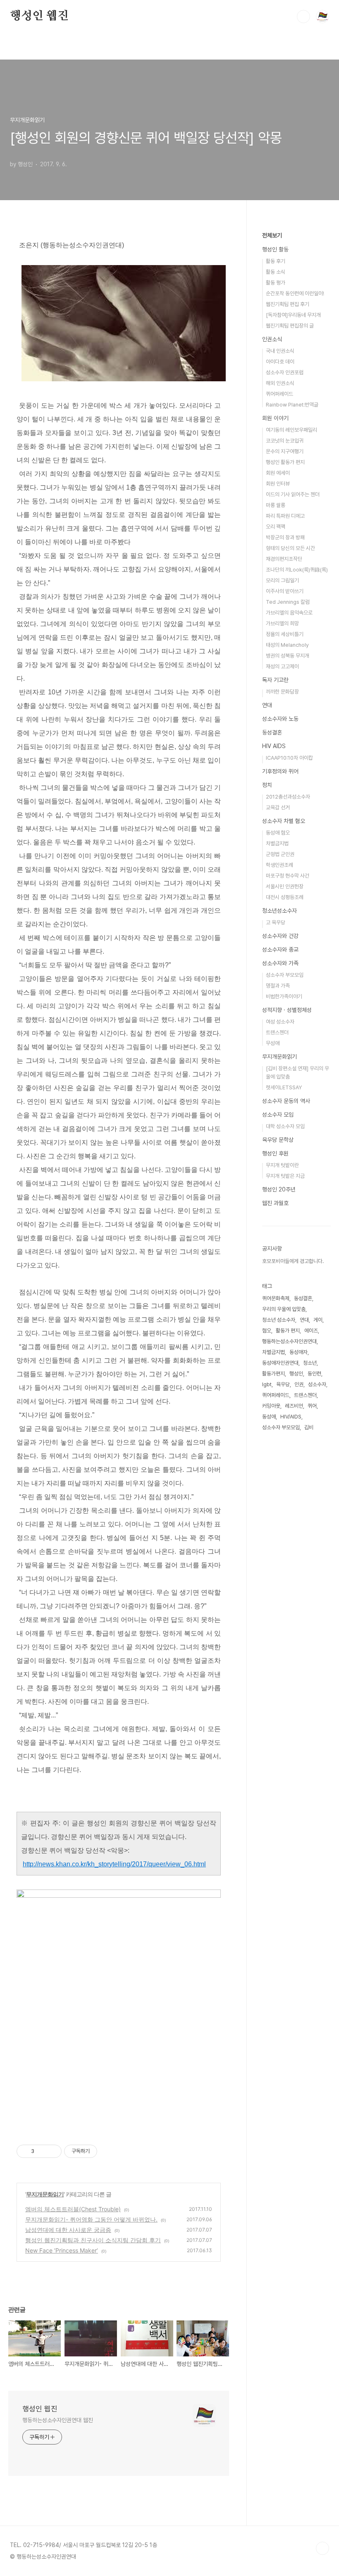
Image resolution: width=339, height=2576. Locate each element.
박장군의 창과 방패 (285, 537)
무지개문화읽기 (45, 2194)
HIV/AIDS (291, 1417)
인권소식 (272, 339)
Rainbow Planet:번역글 (292, 405)
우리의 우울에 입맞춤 (284, 1309)
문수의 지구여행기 (285, 451)
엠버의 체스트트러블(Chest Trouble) (73, 2209)
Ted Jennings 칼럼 (288, 602)
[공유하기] (42, 2151)
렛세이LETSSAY (284, 1087)
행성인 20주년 (279, 1189)
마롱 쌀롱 (276, 505)
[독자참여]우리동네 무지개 (293, 315)
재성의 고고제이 (282, 666)
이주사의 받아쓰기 (285, 591)
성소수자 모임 (278, 1115)
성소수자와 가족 (280, 963)
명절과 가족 (278, 986)
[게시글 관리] (52, 2151)
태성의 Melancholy (287, 645)
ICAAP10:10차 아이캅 (289, 758)
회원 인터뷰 (278, 484)
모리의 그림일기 (282, 580)
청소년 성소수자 (279, 1320)
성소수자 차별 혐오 (284, 821)
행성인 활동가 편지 (285, 462)
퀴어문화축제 (276, 1298)
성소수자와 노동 (280, 719)
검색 (303, 17)
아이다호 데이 (280, 362)
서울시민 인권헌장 (285, 886)
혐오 (267, 1331)
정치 (267, 785)
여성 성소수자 (280, 1022)
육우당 (283, 1384)
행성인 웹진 (39, 16)
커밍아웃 (271, 1406)
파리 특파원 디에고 (285, 516)
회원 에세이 (278, 473)
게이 (318, 1320)
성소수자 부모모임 (285, 975)
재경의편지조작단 (284, 559)
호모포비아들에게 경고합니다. (293, 1261)
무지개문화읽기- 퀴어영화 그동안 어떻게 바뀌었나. (91, 2219)
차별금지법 (277, 843)
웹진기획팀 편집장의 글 (290, 326)
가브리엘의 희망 (282, 623)
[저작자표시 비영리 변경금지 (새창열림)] (108, 2151)
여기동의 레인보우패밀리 (291, 430)
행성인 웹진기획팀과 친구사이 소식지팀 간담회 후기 (93, 2240)
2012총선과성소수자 (288, 797)
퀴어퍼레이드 (279, 394)
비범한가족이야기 (284, 996)
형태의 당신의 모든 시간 (290, 548)
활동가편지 (273, 1374)
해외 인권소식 (280, 383)
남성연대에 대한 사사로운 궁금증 (68, 2230)
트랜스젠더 (277, 1032)
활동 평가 (276, 283)
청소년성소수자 (279, 911)
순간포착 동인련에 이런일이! (295, 293)
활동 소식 (276, 272)
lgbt (267, 1384)
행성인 (296, 1374)
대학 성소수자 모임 (285, 1126)
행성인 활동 (275, 249)
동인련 (314, 1374)
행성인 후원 (275, 1153)
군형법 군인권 (280, 854)
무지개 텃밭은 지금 (285, 1176)
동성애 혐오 (278, 833)
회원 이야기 (275, 418)
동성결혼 (272, 732)
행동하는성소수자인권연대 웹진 (58, 2420)
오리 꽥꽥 (276, 527)
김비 (309, 1427)
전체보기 (272, 235)
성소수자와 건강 (280, 936)
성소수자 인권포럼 (285, 372)
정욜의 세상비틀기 (285, 634)
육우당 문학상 (278, 1140)
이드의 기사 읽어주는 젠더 (293, 494)
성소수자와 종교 (280, 950)
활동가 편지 (288, 1331)
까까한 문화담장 (282, 692)
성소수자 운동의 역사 (286, 1101)
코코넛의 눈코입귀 (285, 441)
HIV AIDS (274, 746)
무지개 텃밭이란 (282, 1165)
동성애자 (298, 1352)
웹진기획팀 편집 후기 (288, 304)
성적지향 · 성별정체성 (287, 1010)
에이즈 (311, 1331)
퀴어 (312, 1406)
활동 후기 (276, 261)
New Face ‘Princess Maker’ (62, 2250)
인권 (299, 1384)
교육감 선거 (278, 807)
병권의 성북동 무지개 (288, 656)
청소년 (310, 1363)
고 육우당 (276, 922)
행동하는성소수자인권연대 (289, 1341)
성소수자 (317, 1384)
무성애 (273, 1043)
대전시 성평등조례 (285, 897)
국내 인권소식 (280, 351)
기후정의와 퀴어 (280, 771)
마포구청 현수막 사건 (288, 876)
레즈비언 (294, 1406)
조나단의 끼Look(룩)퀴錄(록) (297, 570)
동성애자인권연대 (280, 1363)
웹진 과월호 (275, 1203)
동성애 (269, 1417)
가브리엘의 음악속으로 (289, 613)
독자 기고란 (275, 680)
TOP (322, 2548)
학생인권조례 (279, 865)
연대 (267, 705)
